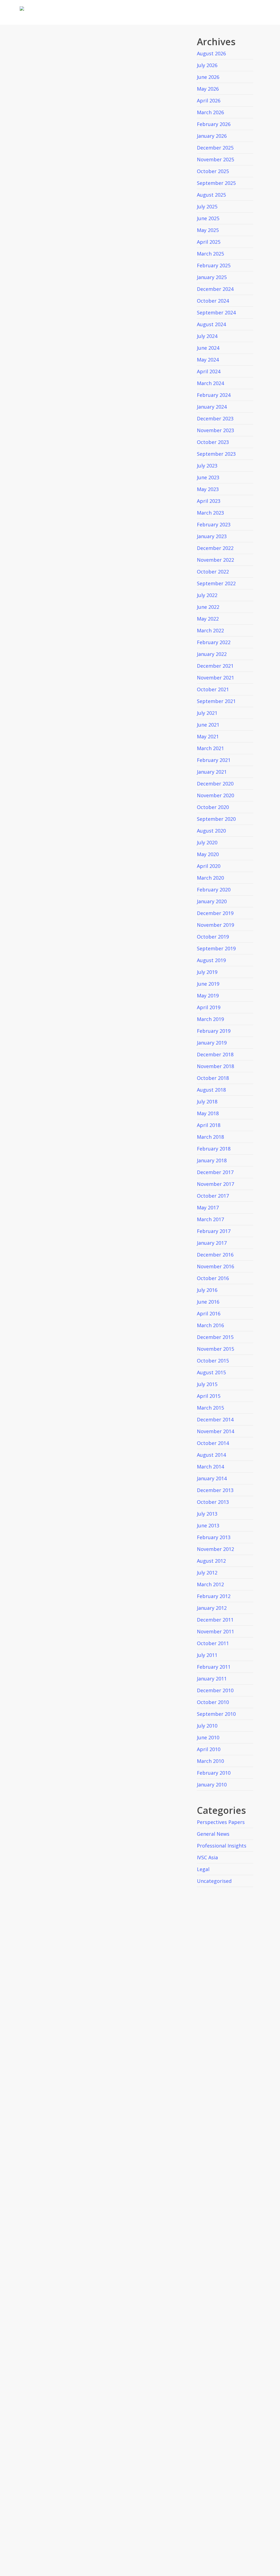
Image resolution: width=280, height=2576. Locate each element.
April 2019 (209, 1007)
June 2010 (208, 1737)
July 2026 (207, 65)
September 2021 (216, 701)
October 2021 (213, 689)
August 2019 (211, 960)
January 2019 (212, 1043)
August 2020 (211, 831)
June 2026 (208, 77)
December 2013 (215, 1490)
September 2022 (216, 583)
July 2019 (207, 972)
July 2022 (207, 595)
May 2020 (208, 854)
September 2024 (216, 312)
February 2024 (214, 395)
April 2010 (209, 1749)
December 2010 (215, 1690)
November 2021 (215, 678)
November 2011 (215, 1631)
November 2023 (215, 430)
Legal (203, 1869)
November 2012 (215, 1549)
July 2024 (207, 336)
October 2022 (213, 572)
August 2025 (211, 195)
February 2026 (214, 124)
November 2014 (215, 1431)
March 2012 (210, 1584)
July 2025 (207, 206)
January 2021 (212, 772)
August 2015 (211, 1372)
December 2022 (215, 548)
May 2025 (208, 230)
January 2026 (212, 136)
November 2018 (215, 1066)
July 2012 (207, 1573)
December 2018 (215, 1054)
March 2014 (210, 1467)
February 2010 (214, 1773)
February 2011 (214, 1667)
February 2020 (214, 890)
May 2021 (208, 736)
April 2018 (209, 1125)
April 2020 (209, 866)
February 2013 (214, 1537)
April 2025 (209, 242)
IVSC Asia (207, 1857)
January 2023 (212, 536)
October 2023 (213, 442)
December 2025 (215, 148)
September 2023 (216, 454)
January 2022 (212, 654)
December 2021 (215, 666)
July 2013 (207, 1514)
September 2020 (216, 819)
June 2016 (208, 1302)
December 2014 (215, 1419)
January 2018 (212, 1160)
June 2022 (208, 607)
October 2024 (213, 301)
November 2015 (215, 1349)
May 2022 (208, 619)
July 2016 (207, 1290)
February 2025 (214, 265)
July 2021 (207, 713)
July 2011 (207, 1655)
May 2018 (208, 1113)
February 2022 (214, 642)
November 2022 (215, 560)
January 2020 (212, 901)
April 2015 (209, 1396)
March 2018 (210, 1137)
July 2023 (207, 466)
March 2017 (210, 1219)
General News (213, 1834)
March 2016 (210, 1325)
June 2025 (208, 218)
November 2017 (215, 1184)
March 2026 (210, 112)
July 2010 (207, 1726)
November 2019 (215, 925)
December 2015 (215, 1337)
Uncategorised (214, 1881)
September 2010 (216, 1714)
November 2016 (215, 1266)
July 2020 (207, 842)
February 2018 (214, 1149)
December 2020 (215, 784)
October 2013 (213, 1502)
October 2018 (213, 1078)
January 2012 (212, 1608)
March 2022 (210, 630)
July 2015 (207, 1384)
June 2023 (208, 477)
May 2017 (208, 1207)
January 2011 (212, 1679)
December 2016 (215, 1255)
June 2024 (208, 348)
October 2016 (213, 1278)
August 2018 (211, 1090)
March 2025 (210, 254)
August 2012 (211, 1561)
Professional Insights (222, 1846)
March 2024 (210, 383)
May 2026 (208, 89)
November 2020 (215, 795)
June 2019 (208, 984)
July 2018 (207, 1101)
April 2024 (209, 371)
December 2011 (215, 1620)
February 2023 (214, 524)
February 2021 (214, 760)
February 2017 (214, 1231)
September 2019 (216, 948)
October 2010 (213, 1702)
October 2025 (213, 171)
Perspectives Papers (221, 1822)
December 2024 (215, 289)
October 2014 (213, 1443)
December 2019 (215, 913)
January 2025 (212, 277)
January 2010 (212, 1785)
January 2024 (212, 407)
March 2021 (210, 748)
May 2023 (208, 489)
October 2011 (213, 1643)
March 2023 (210, 513)
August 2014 (211, 1455)
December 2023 (215, 418)
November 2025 (215, 159)
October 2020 (213, 807)
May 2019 (208, 996)
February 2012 (214, 1596)
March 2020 (210, 878)
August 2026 (211, 53)
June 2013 (208, 1525)
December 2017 (215, 1172)
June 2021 (208, 725)
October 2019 (213, 937)
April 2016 (209, 1313)
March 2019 (210, 1019)
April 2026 (209, 101)
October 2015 (213, 1361)
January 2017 (212, 1243)
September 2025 (216, 183)
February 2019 (214, 1031)
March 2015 (210, 1408)
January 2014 (212, 1478)
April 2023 (209, 501)
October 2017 (213, 1196)
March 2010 (210, 1761)
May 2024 (208, 360)
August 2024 (211, 324)
